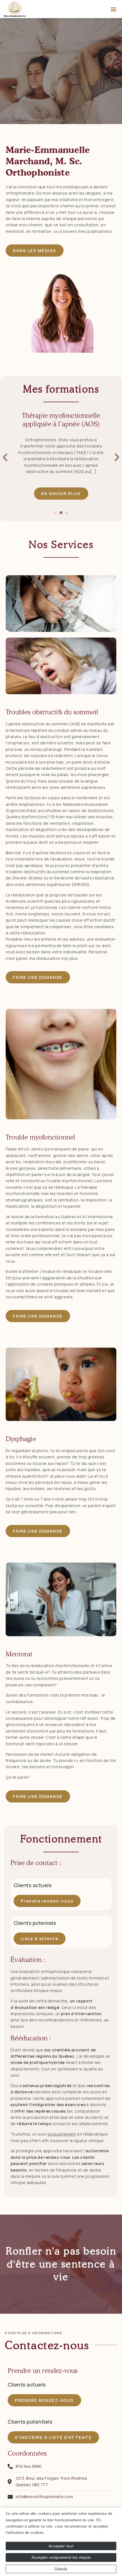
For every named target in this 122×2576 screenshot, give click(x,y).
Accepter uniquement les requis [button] (61, 2557)
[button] (114, 9)
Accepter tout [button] (61, 2546)
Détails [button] (61, 2569)
